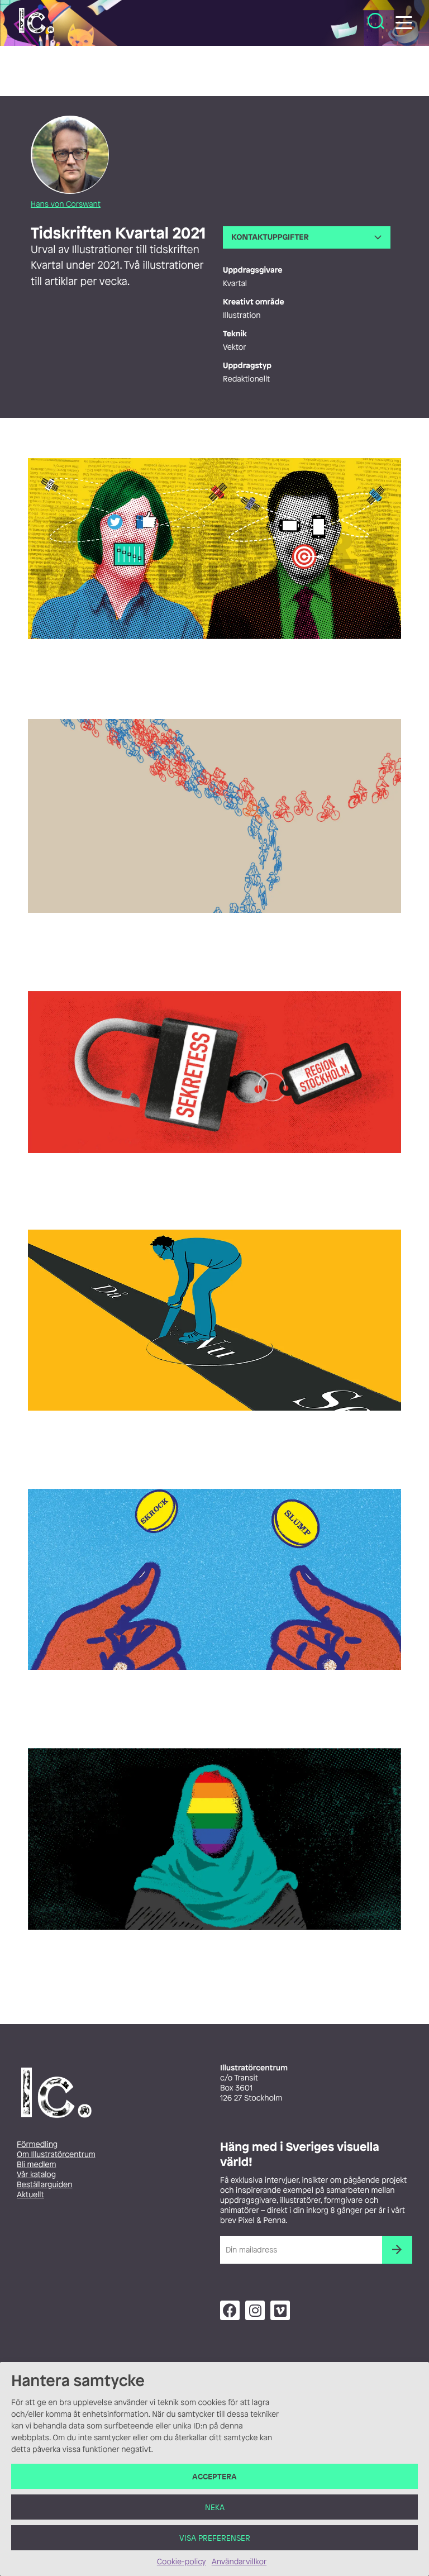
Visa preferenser (215, 2538)
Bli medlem (36, 2165)
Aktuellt (30, 2195)
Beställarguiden (44, 2185)
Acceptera (214, 2476)
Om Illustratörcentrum (56, 2154)
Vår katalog (36, 2175)
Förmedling (37, 2144)
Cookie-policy (182, 2562)
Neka (215, 2507)
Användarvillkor (239, 2562)
